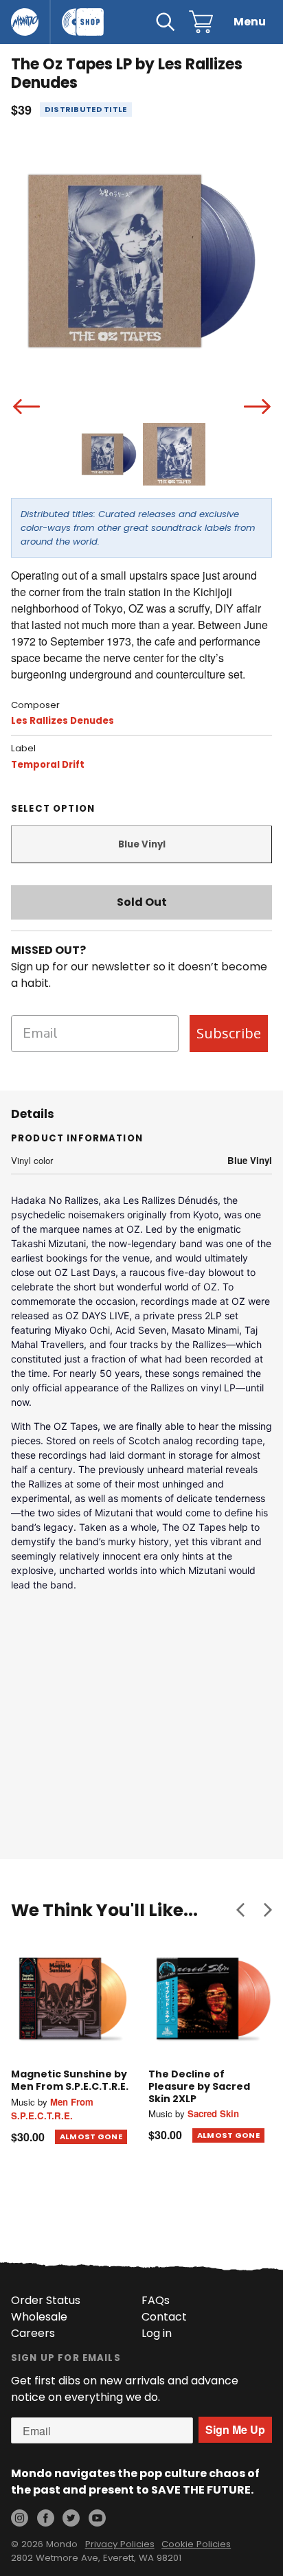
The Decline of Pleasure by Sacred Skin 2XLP (199, 2086)
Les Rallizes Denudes (63, 721)
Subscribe (229, 1033)
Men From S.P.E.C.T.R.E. (52, 2109)
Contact (164, 2317)
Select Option (53, 809)
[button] (240, 1910)
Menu (250, 22)
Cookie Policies (196, 2544)
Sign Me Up (235, 2429)
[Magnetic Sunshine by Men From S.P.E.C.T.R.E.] (73, 1998)
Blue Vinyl (142, 844)
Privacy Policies (120, 2544)
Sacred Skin (213, 2113)
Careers (33, 2333)
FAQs (156, 2300)
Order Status (46, 2300)
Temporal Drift (48, 765)
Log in (157, 2333)
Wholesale (39, 2317)
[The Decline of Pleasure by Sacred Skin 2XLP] (210, 1998)
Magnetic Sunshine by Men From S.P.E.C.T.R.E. (70, 2080)
